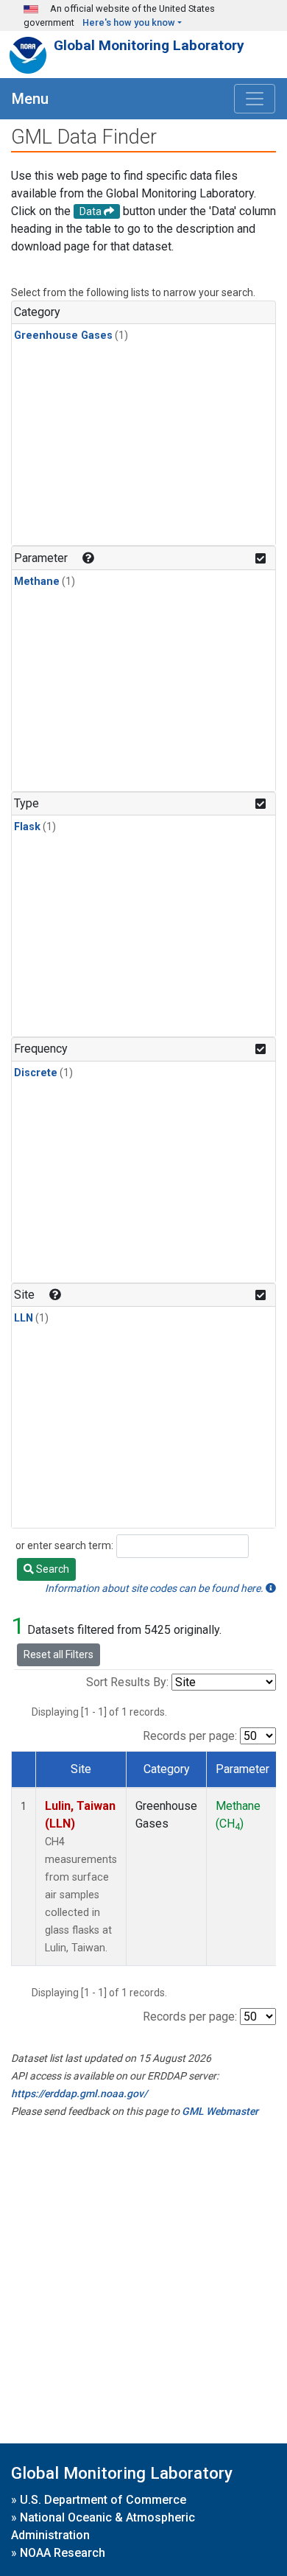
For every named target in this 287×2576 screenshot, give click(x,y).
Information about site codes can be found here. (155, 1588)
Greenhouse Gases (63, 336)
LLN (24, 1318)
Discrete (36, 1073)
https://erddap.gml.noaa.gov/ (79, 2094)
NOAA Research (63, 2553)
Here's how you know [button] (129, 22)
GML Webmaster (220, 2111)
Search (52, 1569)
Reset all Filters (59, 1654)
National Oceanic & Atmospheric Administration (103, 2526)
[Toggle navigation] (255, 99)
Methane (37, 582)
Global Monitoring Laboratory (149, 45)
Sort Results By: (127, 1682)
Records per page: (190, 1736)
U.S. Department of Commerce (103, 2500)
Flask (27, 827)
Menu (30, 99)
